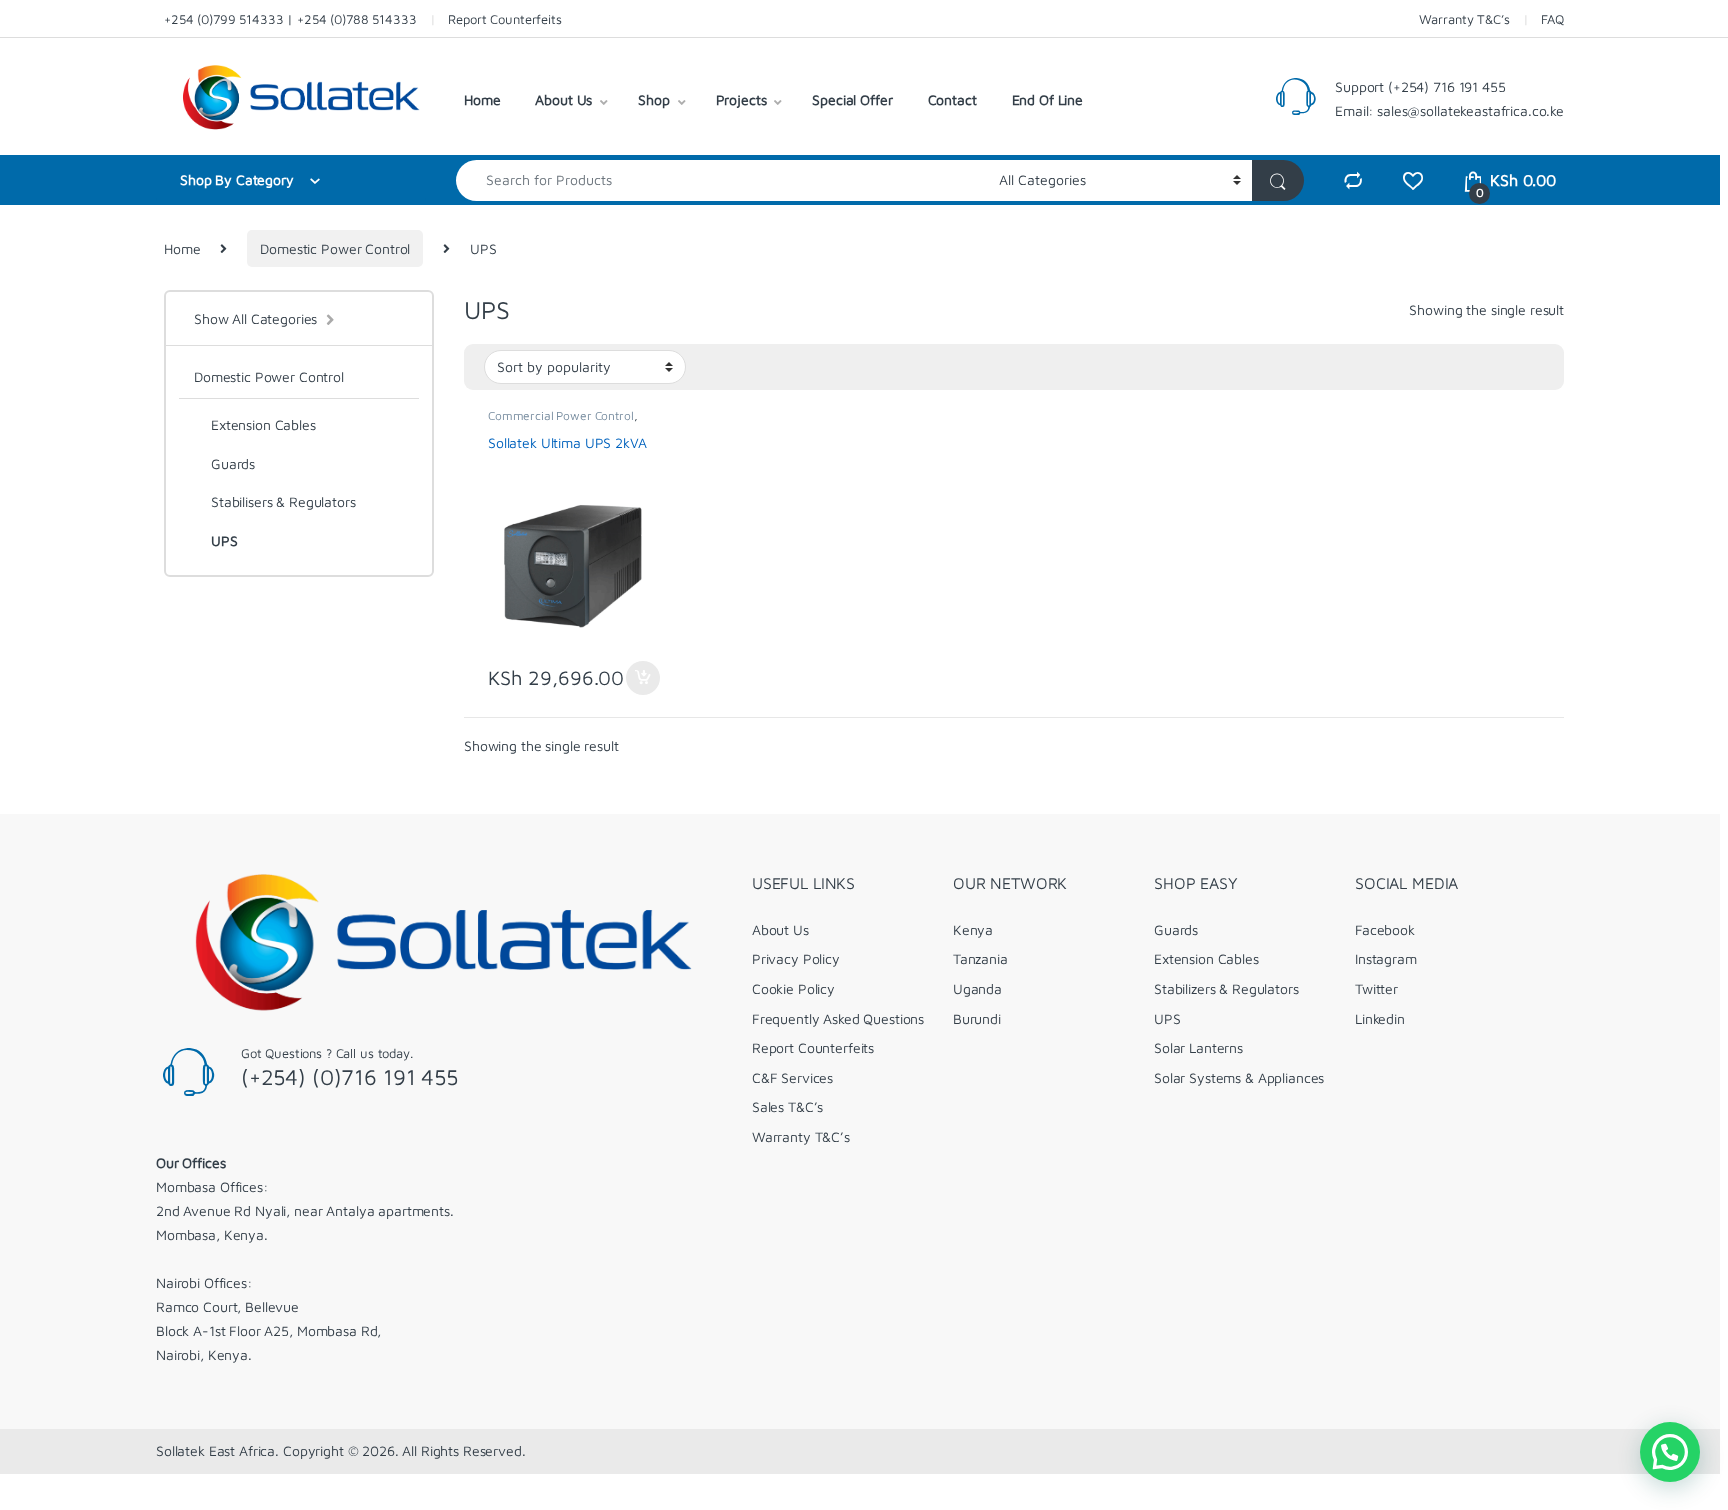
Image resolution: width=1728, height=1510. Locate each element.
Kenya (973, 929)
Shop (653, 99)
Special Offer (852, 99)
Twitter (1376, 988)
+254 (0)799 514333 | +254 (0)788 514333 (290, 19)
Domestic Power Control (335, 248)
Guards (233, 463)
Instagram (1386, 958)
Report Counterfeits (504, 19)
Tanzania (980, 958)
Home (482, 99)
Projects (741, 99)
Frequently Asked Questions (838, 1018)
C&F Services (792, 1077)
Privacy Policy (796, 958)
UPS (224, 540)
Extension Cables (263, 424)
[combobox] (722, 180)
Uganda (977, 988)
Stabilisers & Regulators (283, 501)
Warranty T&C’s (1464, 19)
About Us (563, 99)
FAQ (1552, 19)
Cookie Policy (793, 988)
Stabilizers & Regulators (1226, 988)
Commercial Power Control (561, 415)
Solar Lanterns (1198, 1047)
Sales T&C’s (787, 1106)
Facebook (1385, 929)
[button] (1670, 1452)
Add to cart (643, 678)
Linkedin (1380, 1018)
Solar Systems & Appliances (1239, 1077)
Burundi (977, 1018)
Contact (952, 99)
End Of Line (1047, 99)
